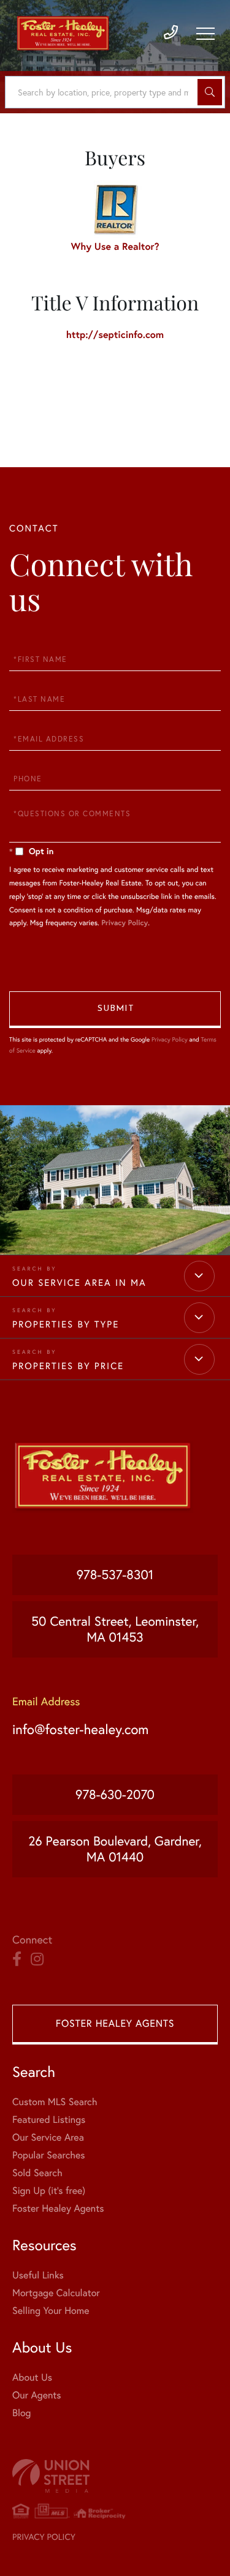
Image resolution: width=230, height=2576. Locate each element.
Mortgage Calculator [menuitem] (56, 2293)
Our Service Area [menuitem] (48, 2138)
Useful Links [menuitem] (38, 2275)
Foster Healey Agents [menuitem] (58, 2209)
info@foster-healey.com (80, 1729)
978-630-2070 (115, 1795)
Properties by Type (66, 1324)
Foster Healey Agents (115, 2024)
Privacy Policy (125, 923)
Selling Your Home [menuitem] (51, 2311)
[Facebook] (17, 1959)
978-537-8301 (115, 1575)
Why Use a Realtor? (115, 246)
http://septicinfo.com (115, 335)
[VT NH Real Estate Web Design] (115, 2476)
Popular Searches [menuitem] (49, 2155)
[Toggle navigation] (205, 34)
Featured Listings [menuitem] (49, 2120)
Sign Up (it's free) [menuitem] (49, 2191)
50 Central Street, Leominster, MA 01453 (115, 1629)
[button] (210, 92)
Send (115, 1010)
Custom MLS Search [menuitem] (55, 2102)
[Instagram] (37, 1959)
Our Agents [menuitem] (37, 2395)
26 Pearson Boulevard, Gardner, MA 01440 (115, 1849)
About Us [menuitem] (32, 2378)
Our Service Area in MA (79, 1282)
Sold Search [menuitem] (37, 2173)
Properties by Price (68, 1366)
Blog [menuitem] (21, 2413)
